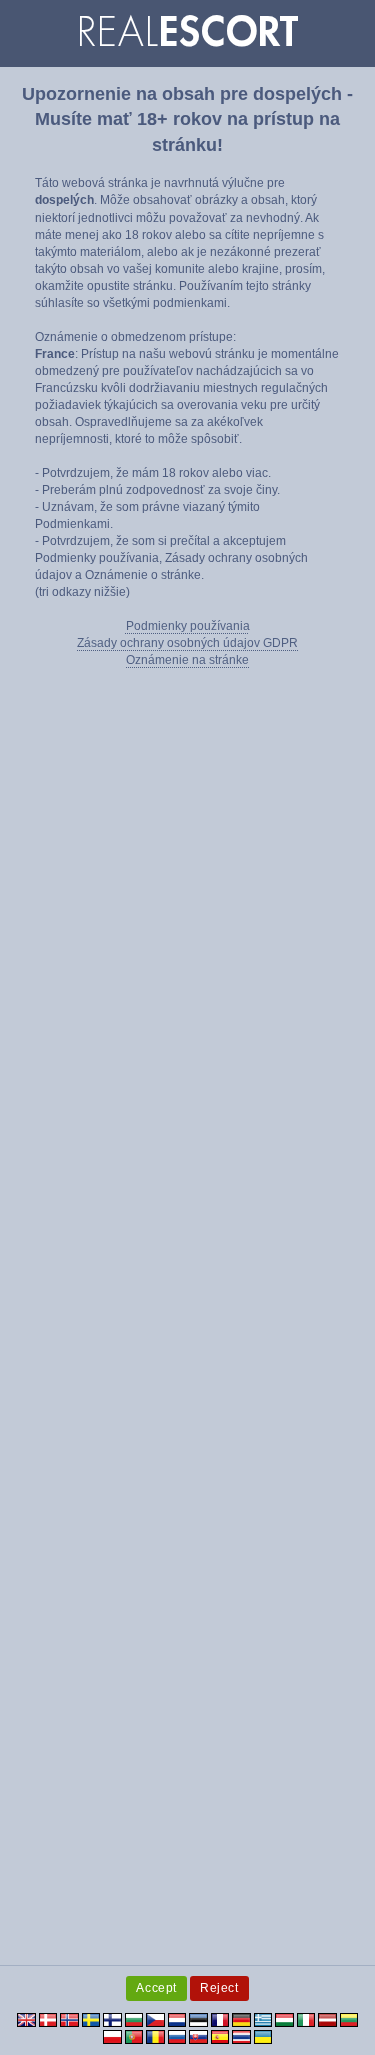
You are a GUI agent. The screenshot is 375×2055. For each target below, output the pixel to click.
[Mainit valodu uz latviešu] (327, 2019)
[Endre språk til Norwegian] (69, 2019)
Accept (156, 1988)
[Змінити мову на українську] (263, 2036)
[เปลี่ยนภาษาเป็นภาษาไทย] (241, 2036)
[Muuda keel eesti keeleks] (198, 2019)
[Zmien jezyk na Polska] (112, 2036)
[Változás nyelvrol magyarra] (284, 2019)
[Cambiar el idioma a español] (220, 2036)
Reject (219, 1988)
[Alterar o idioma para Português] (134, 2036)
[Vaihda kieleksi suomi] (112, 2019)
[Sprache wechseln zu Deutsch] (241, 2019)
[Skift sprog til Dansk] (48, 2019)
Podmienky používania (188, 626)
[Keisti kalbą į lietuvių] (349, 2019)
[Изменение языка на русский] (177, 2036)
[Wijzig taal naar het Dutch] (177, 2019)
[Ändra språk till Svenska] (91, 2019)
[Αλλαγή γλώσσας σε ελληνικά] (263, 2019)
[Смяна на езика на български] (134, 2019)
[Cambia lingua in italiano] (306, 2019)
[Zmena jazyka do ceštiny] (155, 2019)
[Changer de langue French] (220, 2019)
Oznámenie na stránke (187, 660)
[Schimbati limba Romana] (155, 2036)
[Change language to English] (26, 2019)
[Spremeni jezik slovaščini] (198, 2036)
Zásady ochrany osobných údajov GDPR (187, 643)
